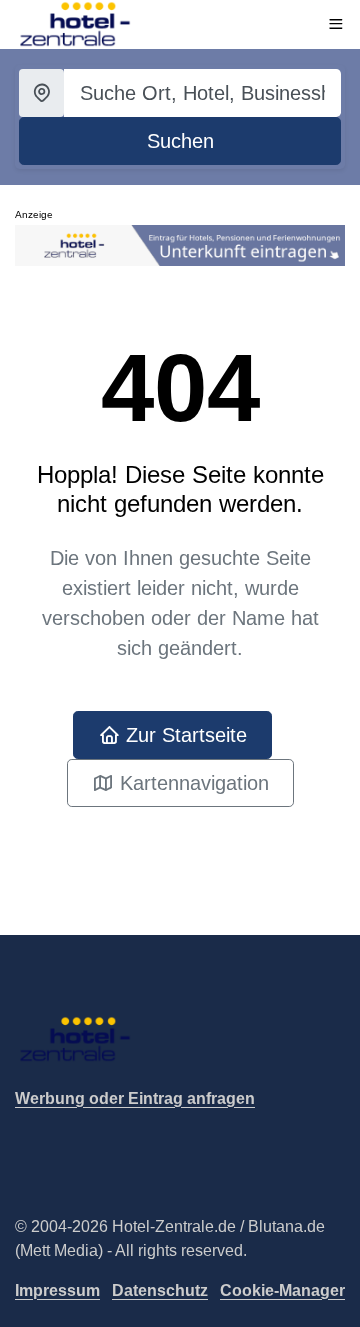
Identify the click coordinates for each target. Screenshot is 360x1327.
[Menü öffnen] (336, 24)
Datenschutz (160, 1290)
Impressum (57, 1290)
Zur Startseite (183, 735)
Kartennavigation (191, 783)
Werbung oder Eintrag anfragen (135, 1098)
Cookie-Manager (282, 1290)
